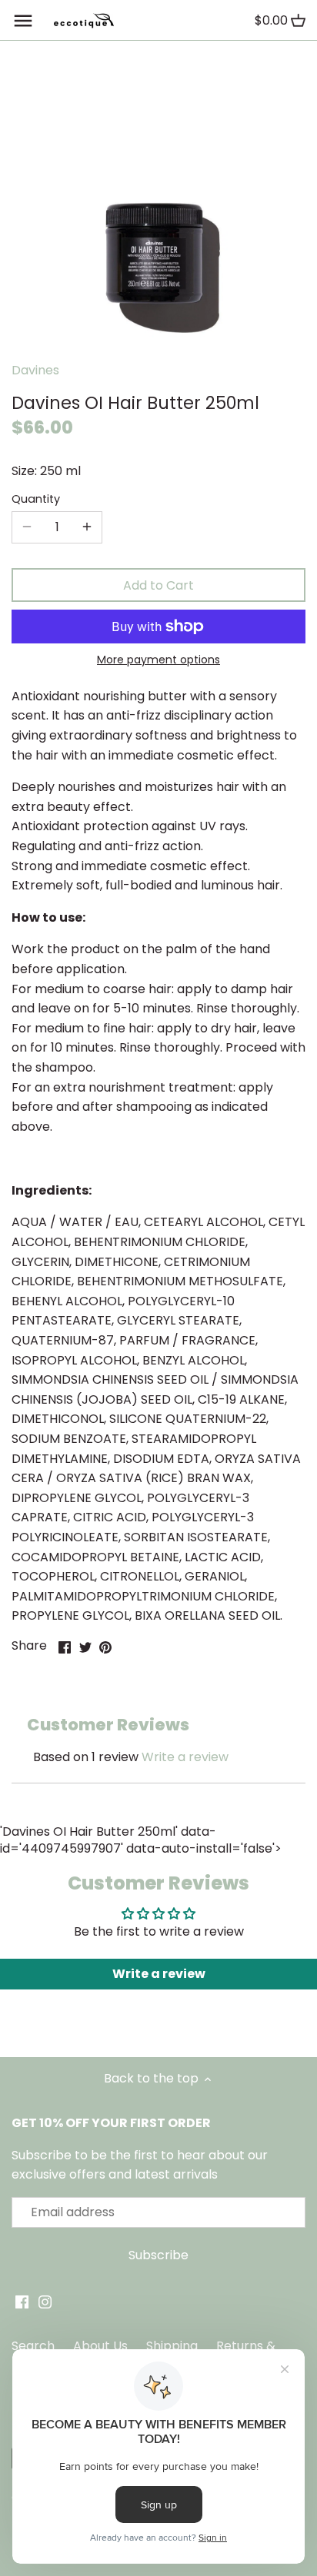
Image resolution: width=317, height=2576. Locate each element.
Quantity (36, 499)
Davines (35, 370)
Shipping (172, 2346)
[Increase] (87, 527)
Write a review (185, 1757)
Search (33, 2346)
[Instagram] (45, 2302)
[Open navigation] (23, 21)
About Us (100, 2346)
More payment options (158, 660)
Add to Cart (158, 585)
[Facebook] (22, 2302)
